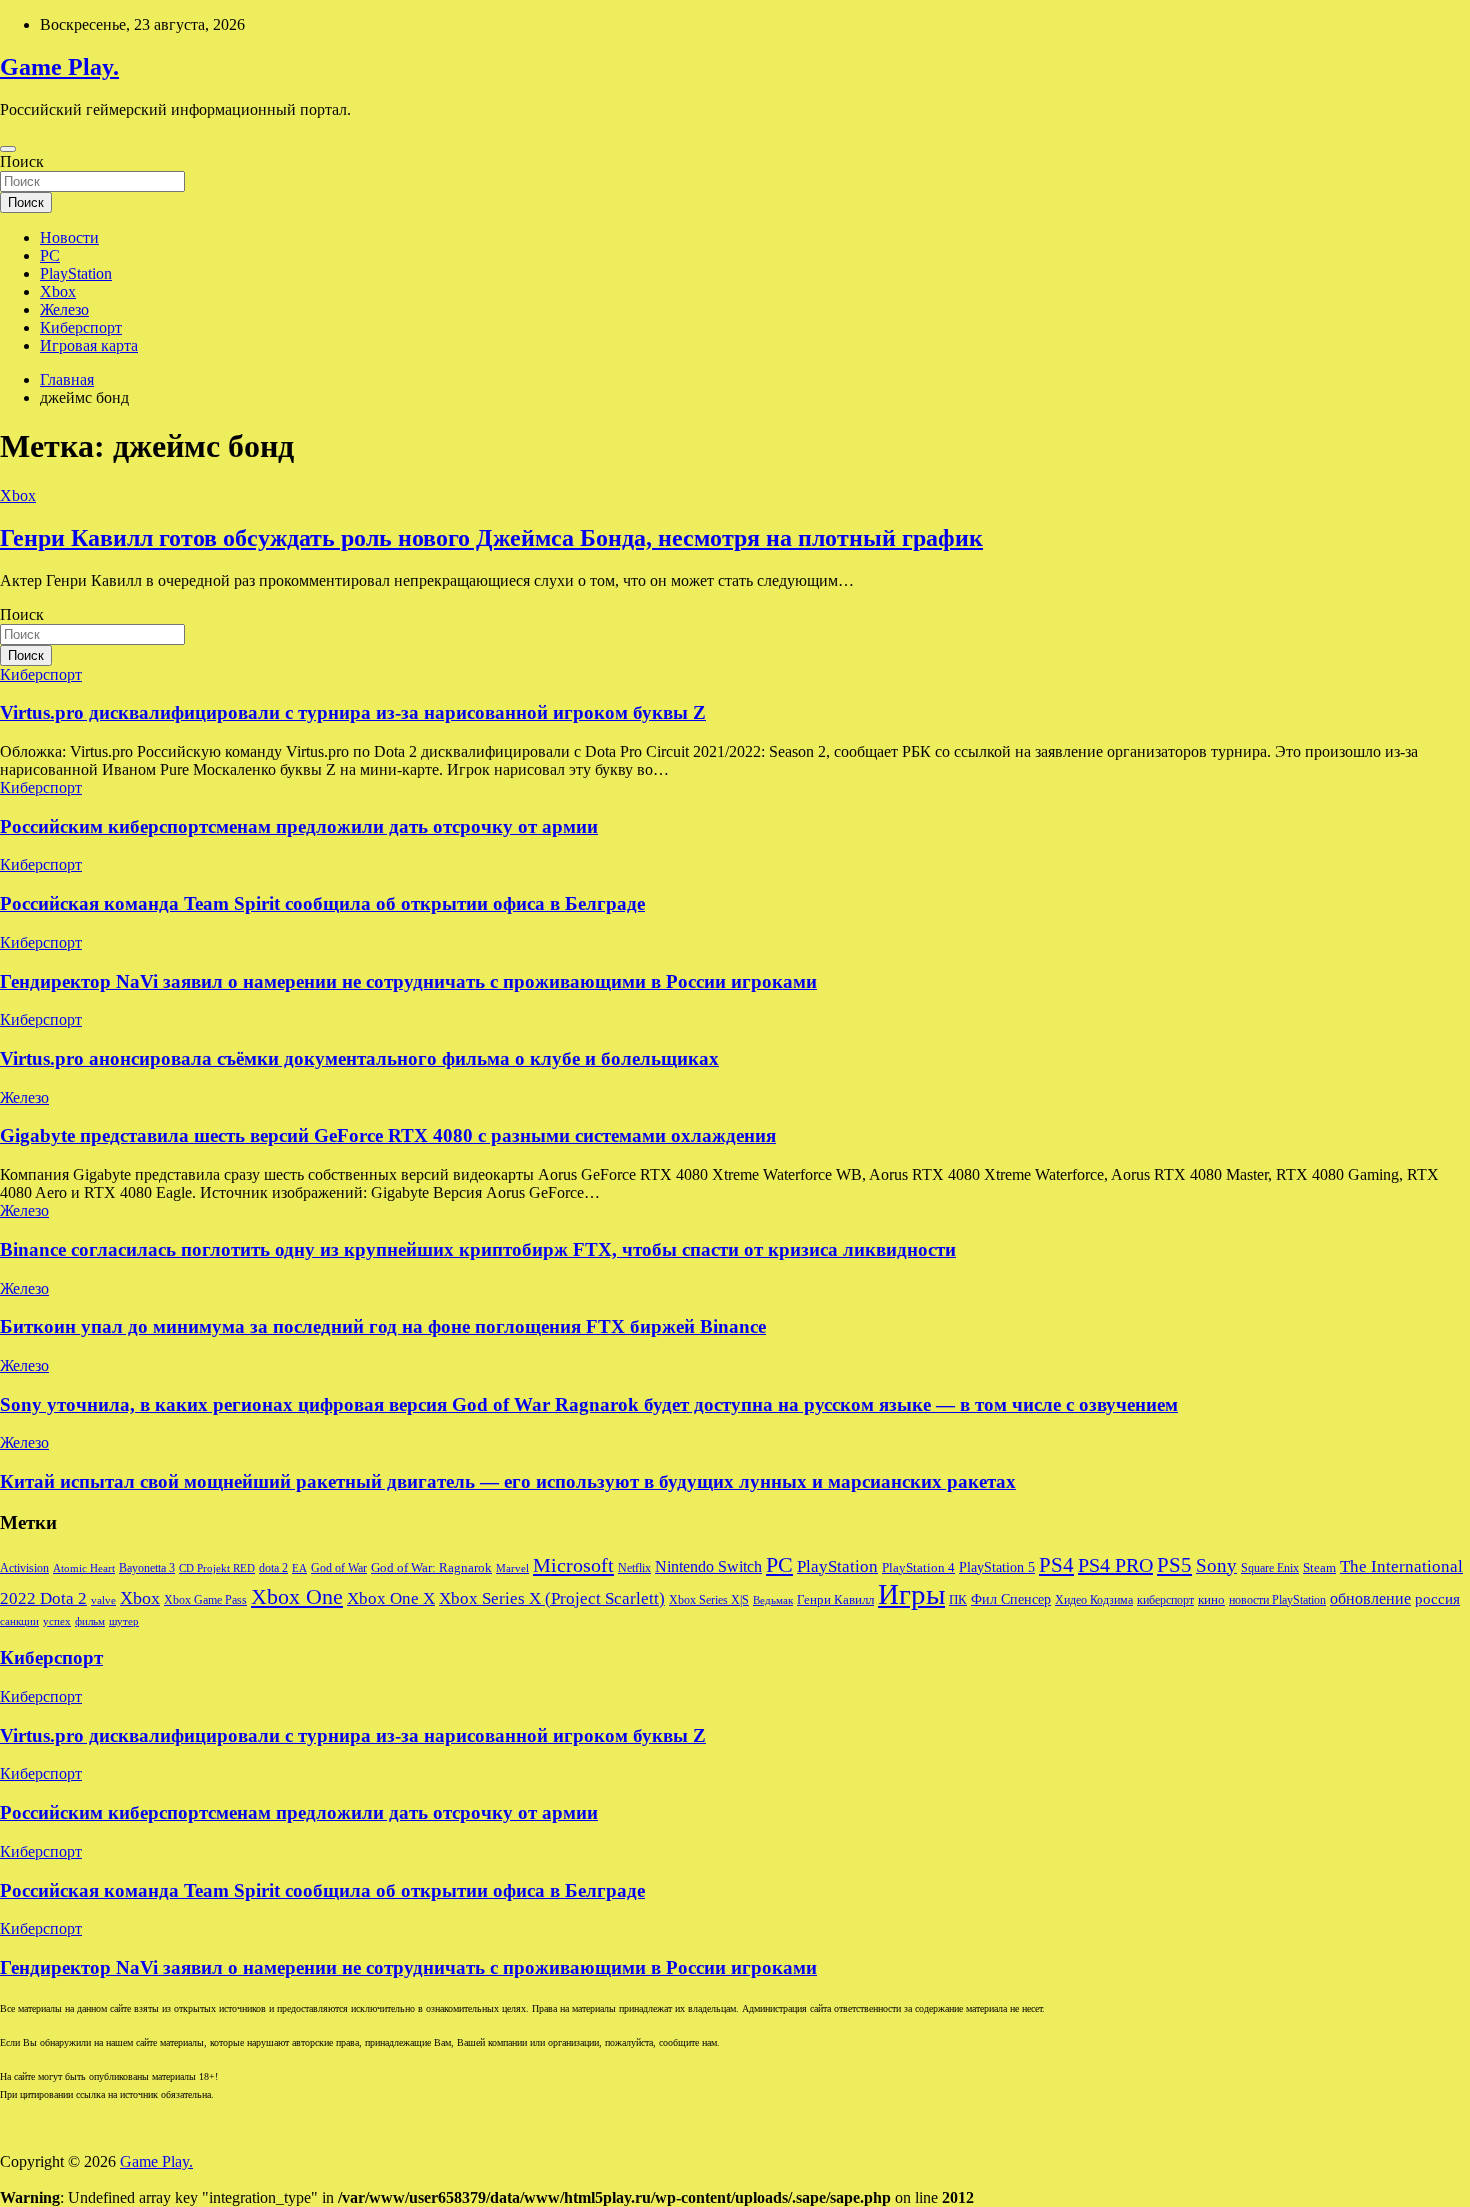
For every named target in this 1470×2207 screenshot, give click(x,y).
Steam (1319, 1568)
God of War (339, 1568)
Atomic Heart (84, 1568)
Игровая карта (89, 345)
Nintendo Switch (708, 1567)
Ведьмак (773, 1600)
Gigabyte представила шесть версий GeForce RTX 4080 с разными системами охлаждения (388, 1135)
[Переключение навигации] (8, 149)
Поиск (22, 161)
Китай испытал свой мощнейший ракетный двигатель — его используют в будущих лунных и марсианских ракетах (508, 1481)
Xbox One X (391, 1598)
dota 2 (273, 1568)
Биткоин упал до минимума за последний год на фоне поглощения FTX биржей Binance (383, 1326)
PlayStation (76, 273)
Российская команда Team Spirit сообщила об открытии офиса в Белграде (322, 903)
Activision (24, 1568)
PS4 (1056, 1565)
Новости (69, 237)
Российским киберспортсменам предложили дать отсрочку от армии (299, 826)
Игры (911, 1594)
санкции (19, 1621)
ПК (958, 1599)
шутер (124, 1621)
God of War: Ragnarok (431, 1568)
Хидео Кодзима (1094, 1600)
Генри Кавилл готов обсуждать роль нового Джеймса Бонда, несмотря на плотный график (491, 538)
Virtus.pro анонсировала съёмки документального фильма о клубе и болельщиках (359, 1058)
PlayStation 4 (918, 1568)
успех (57, 1621)
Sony (1216, 1565)
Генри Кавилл (835, 1600)
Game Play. (59, 67)
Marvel (512, 1568)
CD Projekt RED (217, 1568)
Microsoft (573, 1565)
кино (1211, 1600)
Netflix (634, 1568)
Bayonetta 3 (147, 1568)
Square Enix (1270, 1568)
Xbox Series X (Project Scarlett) (552, 1598)
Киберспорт (81, 327)
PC (50, 255)
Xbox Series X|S (709, 1600)
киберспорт (1165, 1600)
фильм (90, 1621)
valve (103, 1600)
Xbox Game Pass (205, 1600)
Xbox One (297, 1596)
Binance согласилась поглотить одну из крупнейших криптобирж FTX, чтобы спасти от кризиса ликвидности (478, 1249)
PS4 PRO (1115, 1565)
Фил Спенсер (1011, 1599)
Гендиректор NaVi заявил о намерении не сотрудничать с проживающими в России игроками (408, 981)
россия (1437, 1599)
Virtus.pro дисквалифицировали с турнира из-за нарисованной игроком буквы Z (353, 712)
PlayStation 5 (997, 1567)
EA (299, 1568)
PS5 (1174, 1565)
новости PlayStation (1277, 1600)
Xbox (58, 291)
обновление (1370, 1598)
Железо (64, 309)
